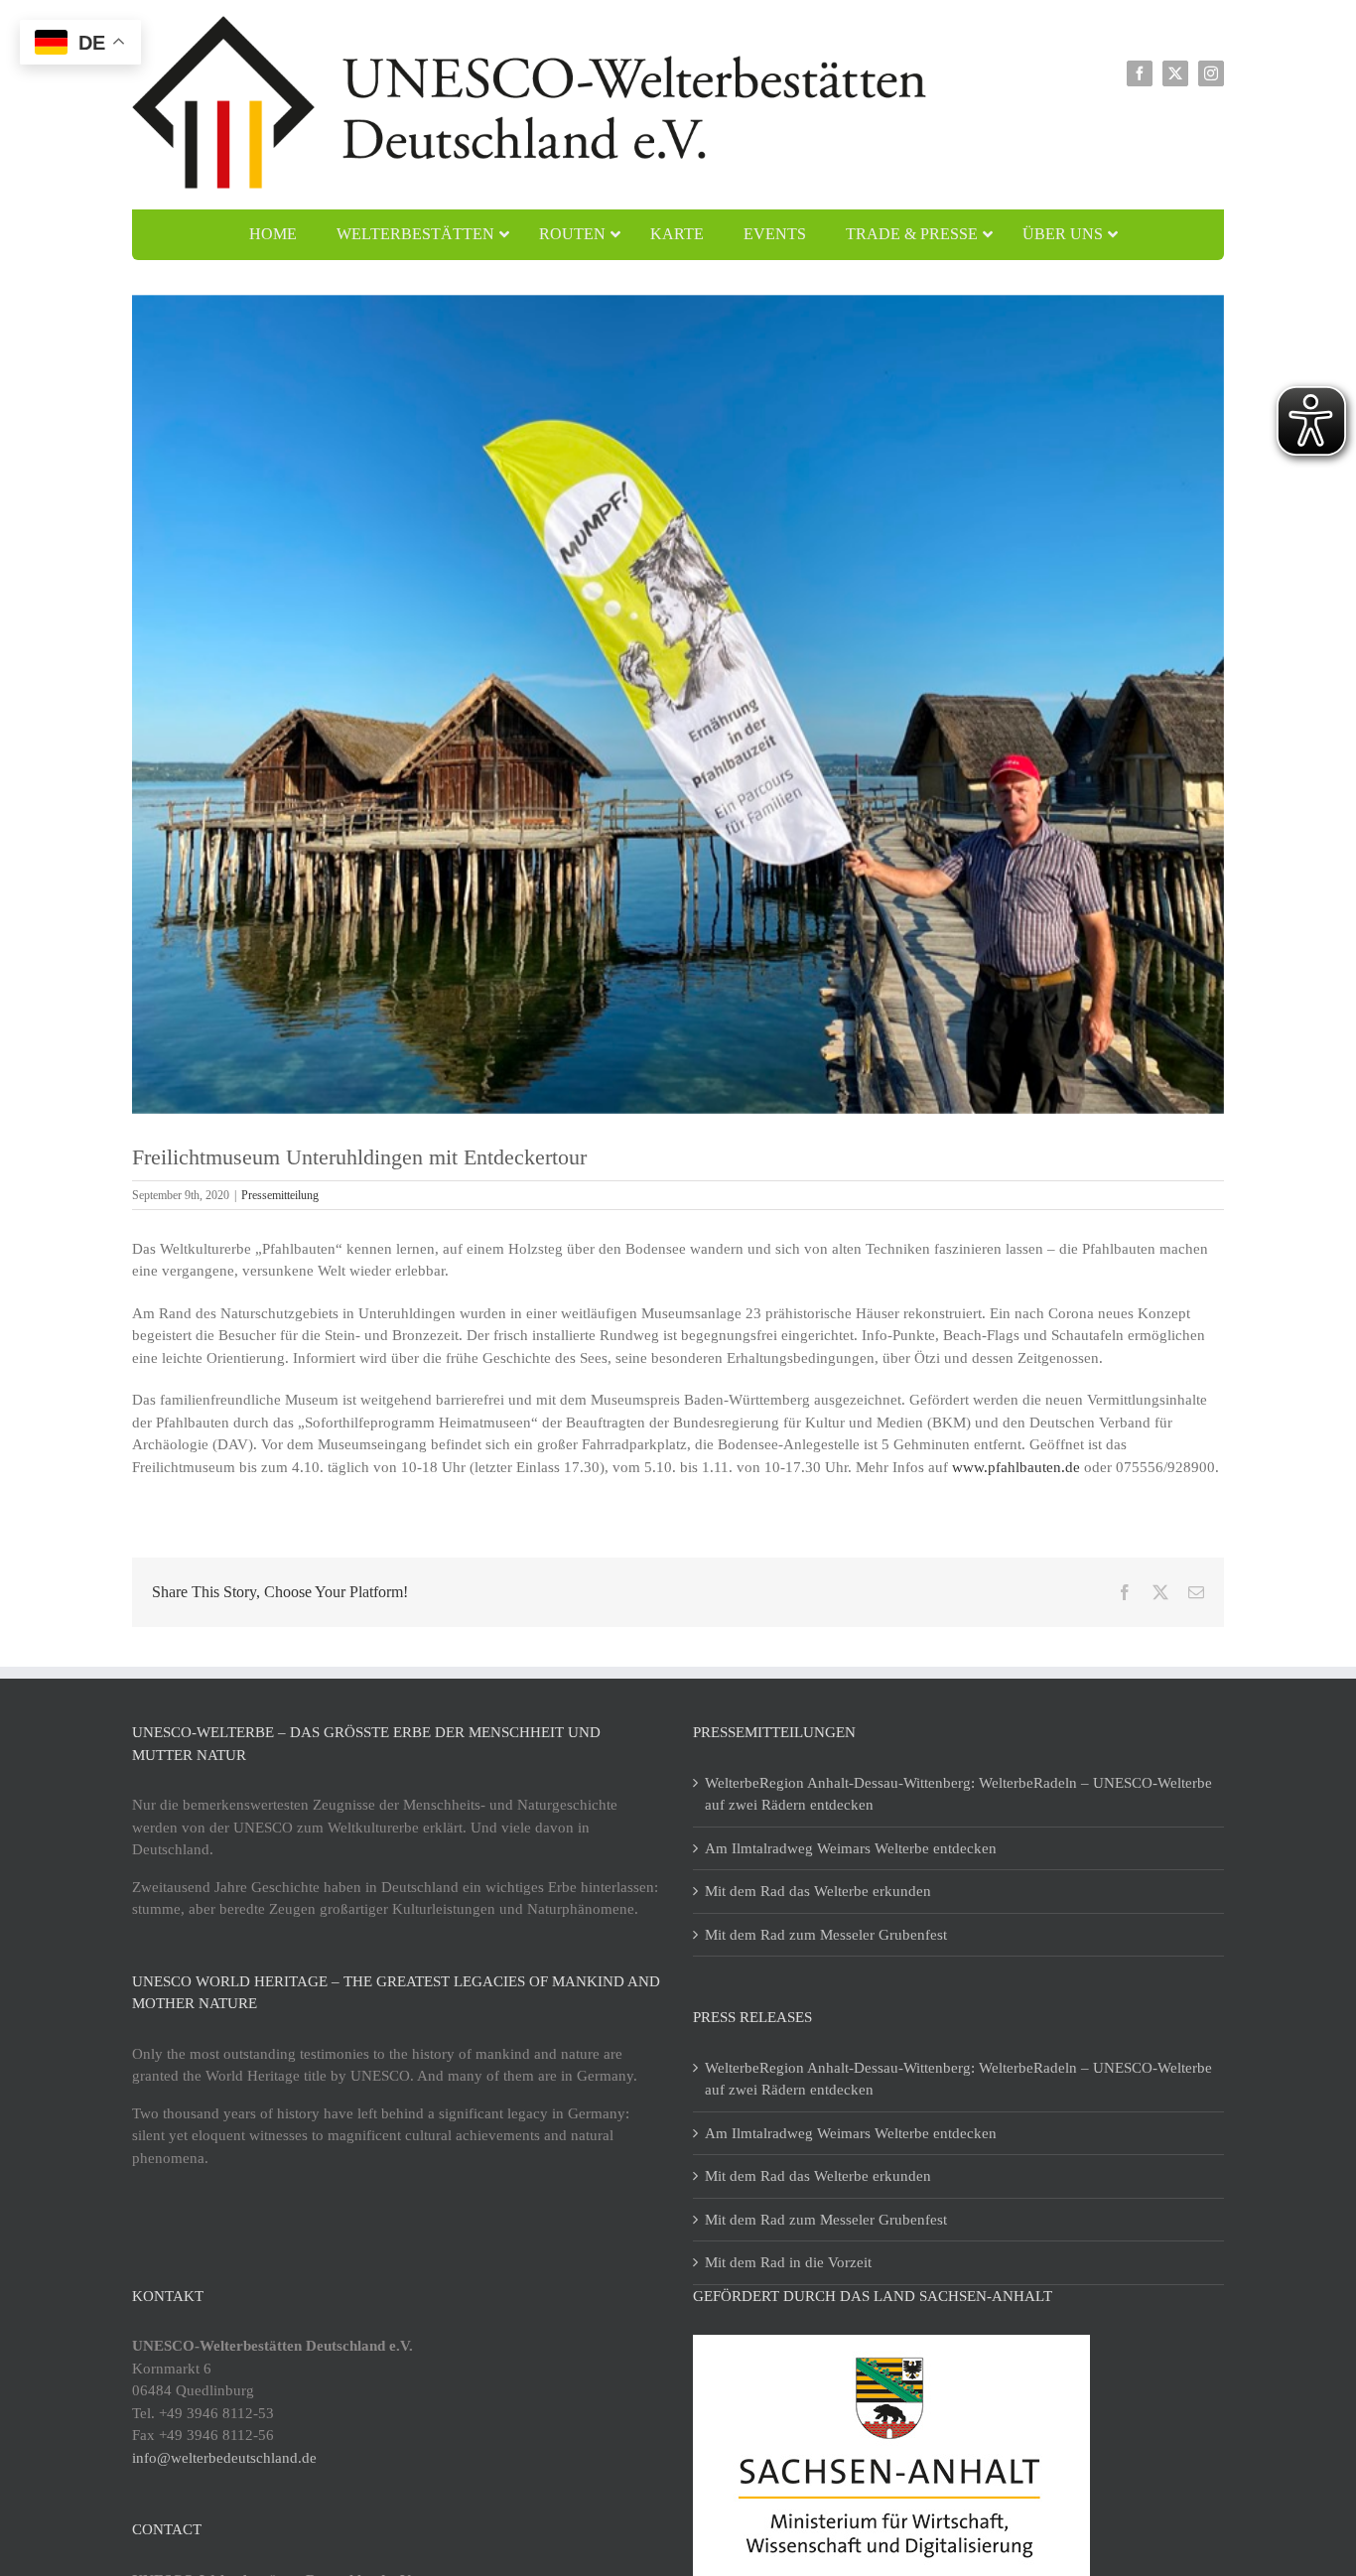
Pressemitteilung (280, 1195)
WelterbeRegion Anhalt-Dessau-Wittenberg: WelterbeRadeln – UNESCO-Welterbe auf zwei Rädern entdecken (958, 1794)
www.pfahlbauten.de (1016, 1467)
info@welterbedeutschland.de (224, 2458)
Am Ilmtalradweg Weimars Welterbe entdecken (851, 1848)
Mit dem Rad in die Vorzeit (788, 2262)
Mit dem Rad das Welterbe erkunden (818, 1891)
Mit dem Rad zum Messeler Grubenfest (826, 1935)
